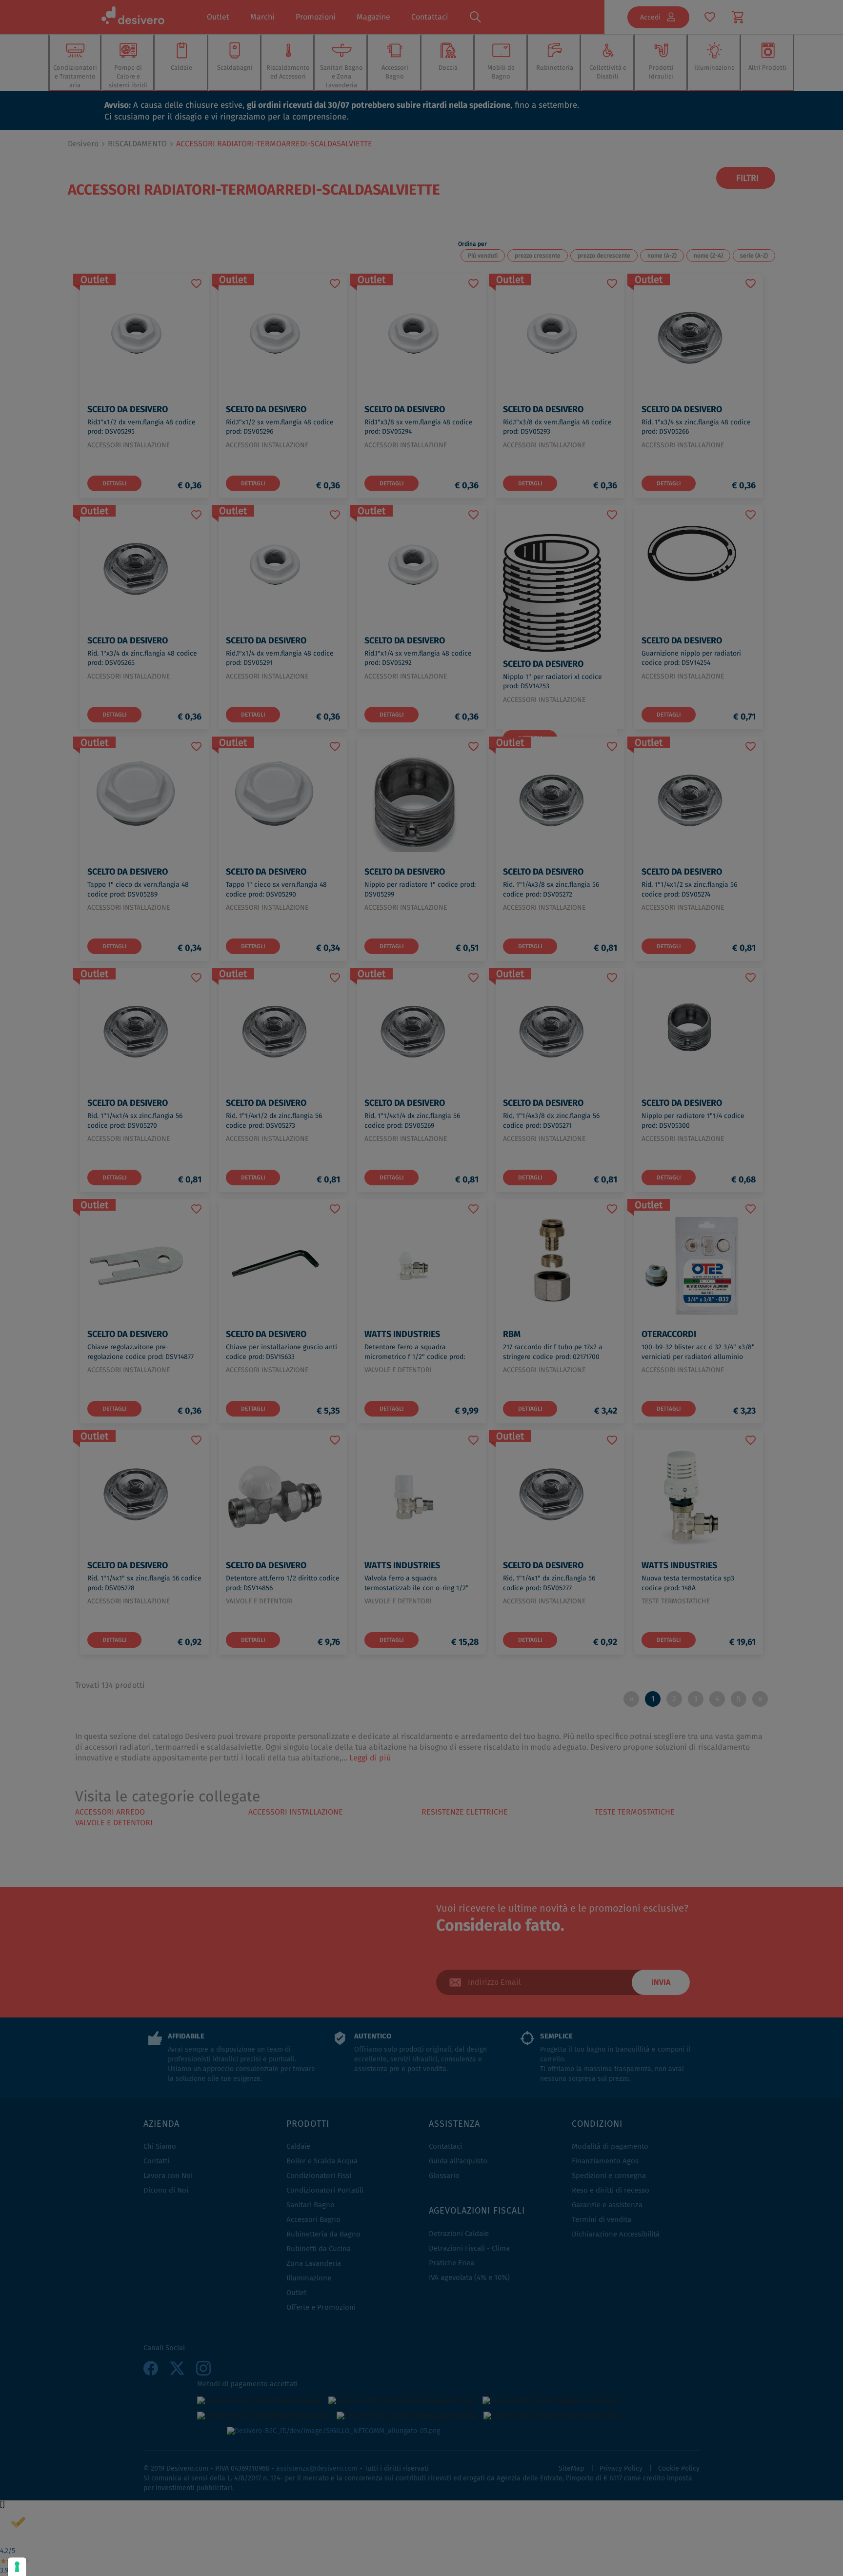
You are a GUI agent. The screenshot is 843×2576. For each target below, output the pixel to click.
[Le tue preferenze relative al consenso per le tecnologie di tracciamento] (17, 2567)
